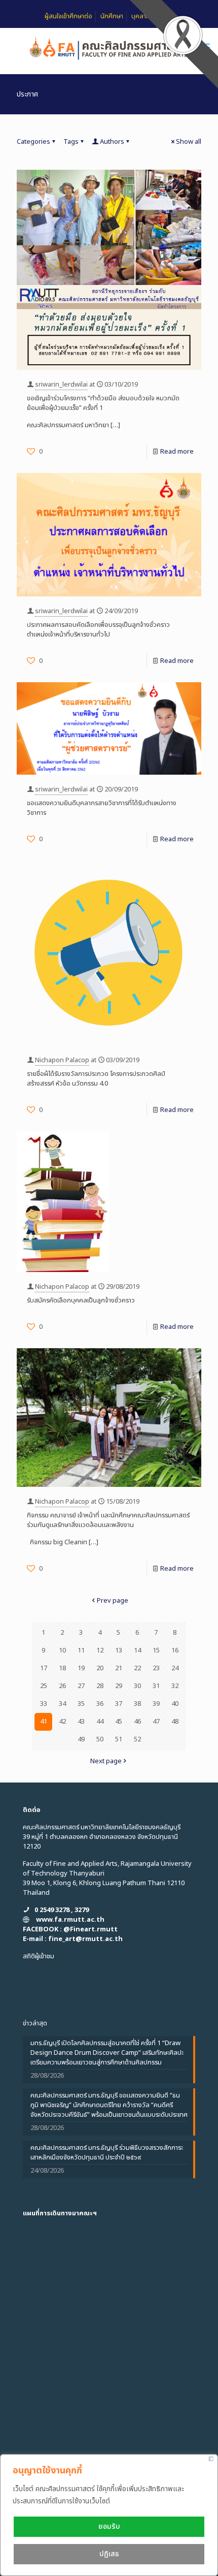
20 (100, 1668)
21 (119, 1668)
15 (156, 1650)
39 (156, 1704)
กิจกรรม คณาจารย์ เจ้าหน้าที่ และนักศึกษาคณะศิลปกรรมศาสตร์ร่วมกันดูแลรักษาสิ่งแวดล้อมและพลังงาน (108, 1520)
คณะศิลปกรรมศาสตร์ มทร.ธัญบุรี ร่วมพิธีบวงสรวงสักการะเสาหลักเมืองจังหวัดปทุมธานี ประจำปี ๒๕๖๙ (107, 2153)
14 (137, 1650)
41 (44, 1722)
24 (175, 1668)
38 (137, 1704)
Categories (33, 142)
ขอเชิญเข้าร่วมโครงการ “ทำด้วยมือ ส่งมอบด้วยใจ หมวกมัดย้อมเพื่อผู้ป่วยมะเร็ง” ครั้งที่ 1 (103, 403)
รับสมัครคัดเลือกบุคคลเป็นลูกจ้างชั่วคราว (81, 1300)
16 (175, 1650)
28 (100, 1686)
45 (119, 1722)
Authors (112, 142)
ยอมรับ (109, 2526)
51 (119, 1739)
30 (137, 1686)
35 (81, 1704)
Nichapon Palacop (62, 1060)
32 (175, 1686)
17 (44, 1668)
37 (119, 1704)
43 (81, 1722)
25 (44, 1686)
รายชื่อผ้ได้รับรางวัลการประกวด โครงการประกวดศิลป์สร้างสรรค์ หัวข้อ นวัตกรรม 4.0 (96, 1079)
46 (137, 1722)
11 (81, 1650)
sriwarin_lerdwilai (61, 385)
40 (175, 1704)
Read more (177, 452)
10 (62, 1650)
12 (100, 1650)
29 (119, 1686)
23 (156, 1668)
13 (119, 1650)
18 (62, 1668)
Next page (106, 1761)
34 (62, 1704)
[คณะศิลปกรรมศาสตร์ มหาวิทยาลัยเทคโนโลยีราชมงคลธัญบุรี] (109, 48)
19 (81, 1668)
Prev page (113, 1601)
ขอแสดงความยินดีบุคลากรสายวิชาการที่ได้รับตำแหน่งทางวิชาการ (102, 808)
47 (156, 1722)
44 (100, 1722)
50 (100, 1739)
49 (81, 1739)
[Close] (211, 2459)
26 (62, 1686)
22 (137, 1668)
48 (175, 1722)
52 (137, 1739)
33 (44, 1704)
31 (156, 1686)
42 (62, 1722)
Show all (189, 142)
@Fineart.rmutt (90, 1929)
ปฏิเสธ (109, 2554)
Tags (71, 142)
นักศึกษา (112, 16)
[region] (109, 2515)
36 (100, 1704)
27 (81, 1686)
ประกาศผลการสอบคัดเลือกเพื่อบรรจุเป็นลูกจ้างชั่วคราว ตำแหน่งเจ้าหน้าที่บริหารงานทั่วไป (98, 630)
